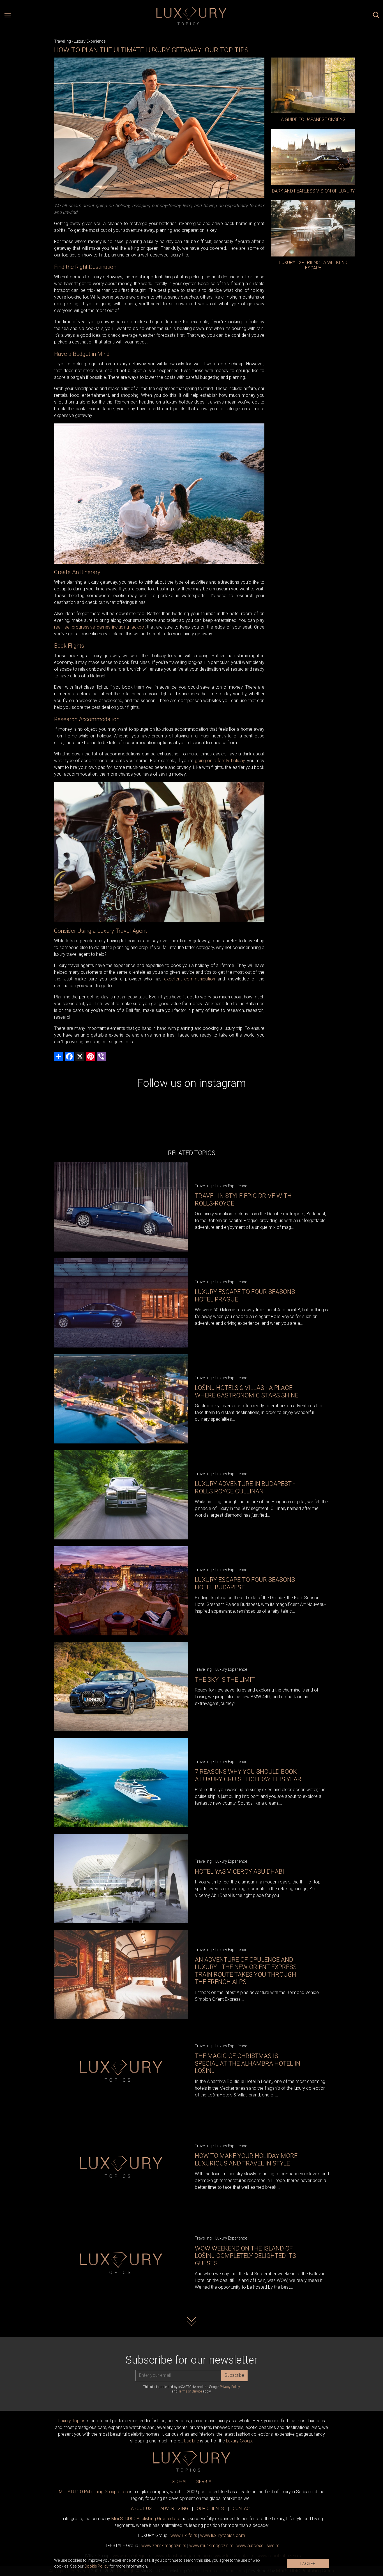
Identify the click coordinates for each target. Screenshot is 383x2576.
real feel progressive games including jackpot (100, 627)
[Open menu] (8, 16)
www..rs (184, 2535)
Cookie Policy (96, 2566)
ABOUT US (141, 2509)
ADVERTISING (174, 2509)
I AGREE (308, 2564)
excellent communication (190, 979)
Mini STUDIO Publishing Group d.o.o (94, 2492)
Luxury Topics (72, 2421)
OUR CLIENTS (210, 2509)
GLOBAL (180, 2482)
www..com (223, 2535)
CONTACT (242, 2509)
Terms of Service (190, 2391)
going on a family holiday (220, 761)
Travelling (63, 41)
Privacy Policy (230, 2387)
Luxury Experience (90, 41)
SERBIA (204, 2482)
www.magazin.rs (164, 2546)
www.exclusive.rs (258, 2546)
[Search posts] (376, 16)
